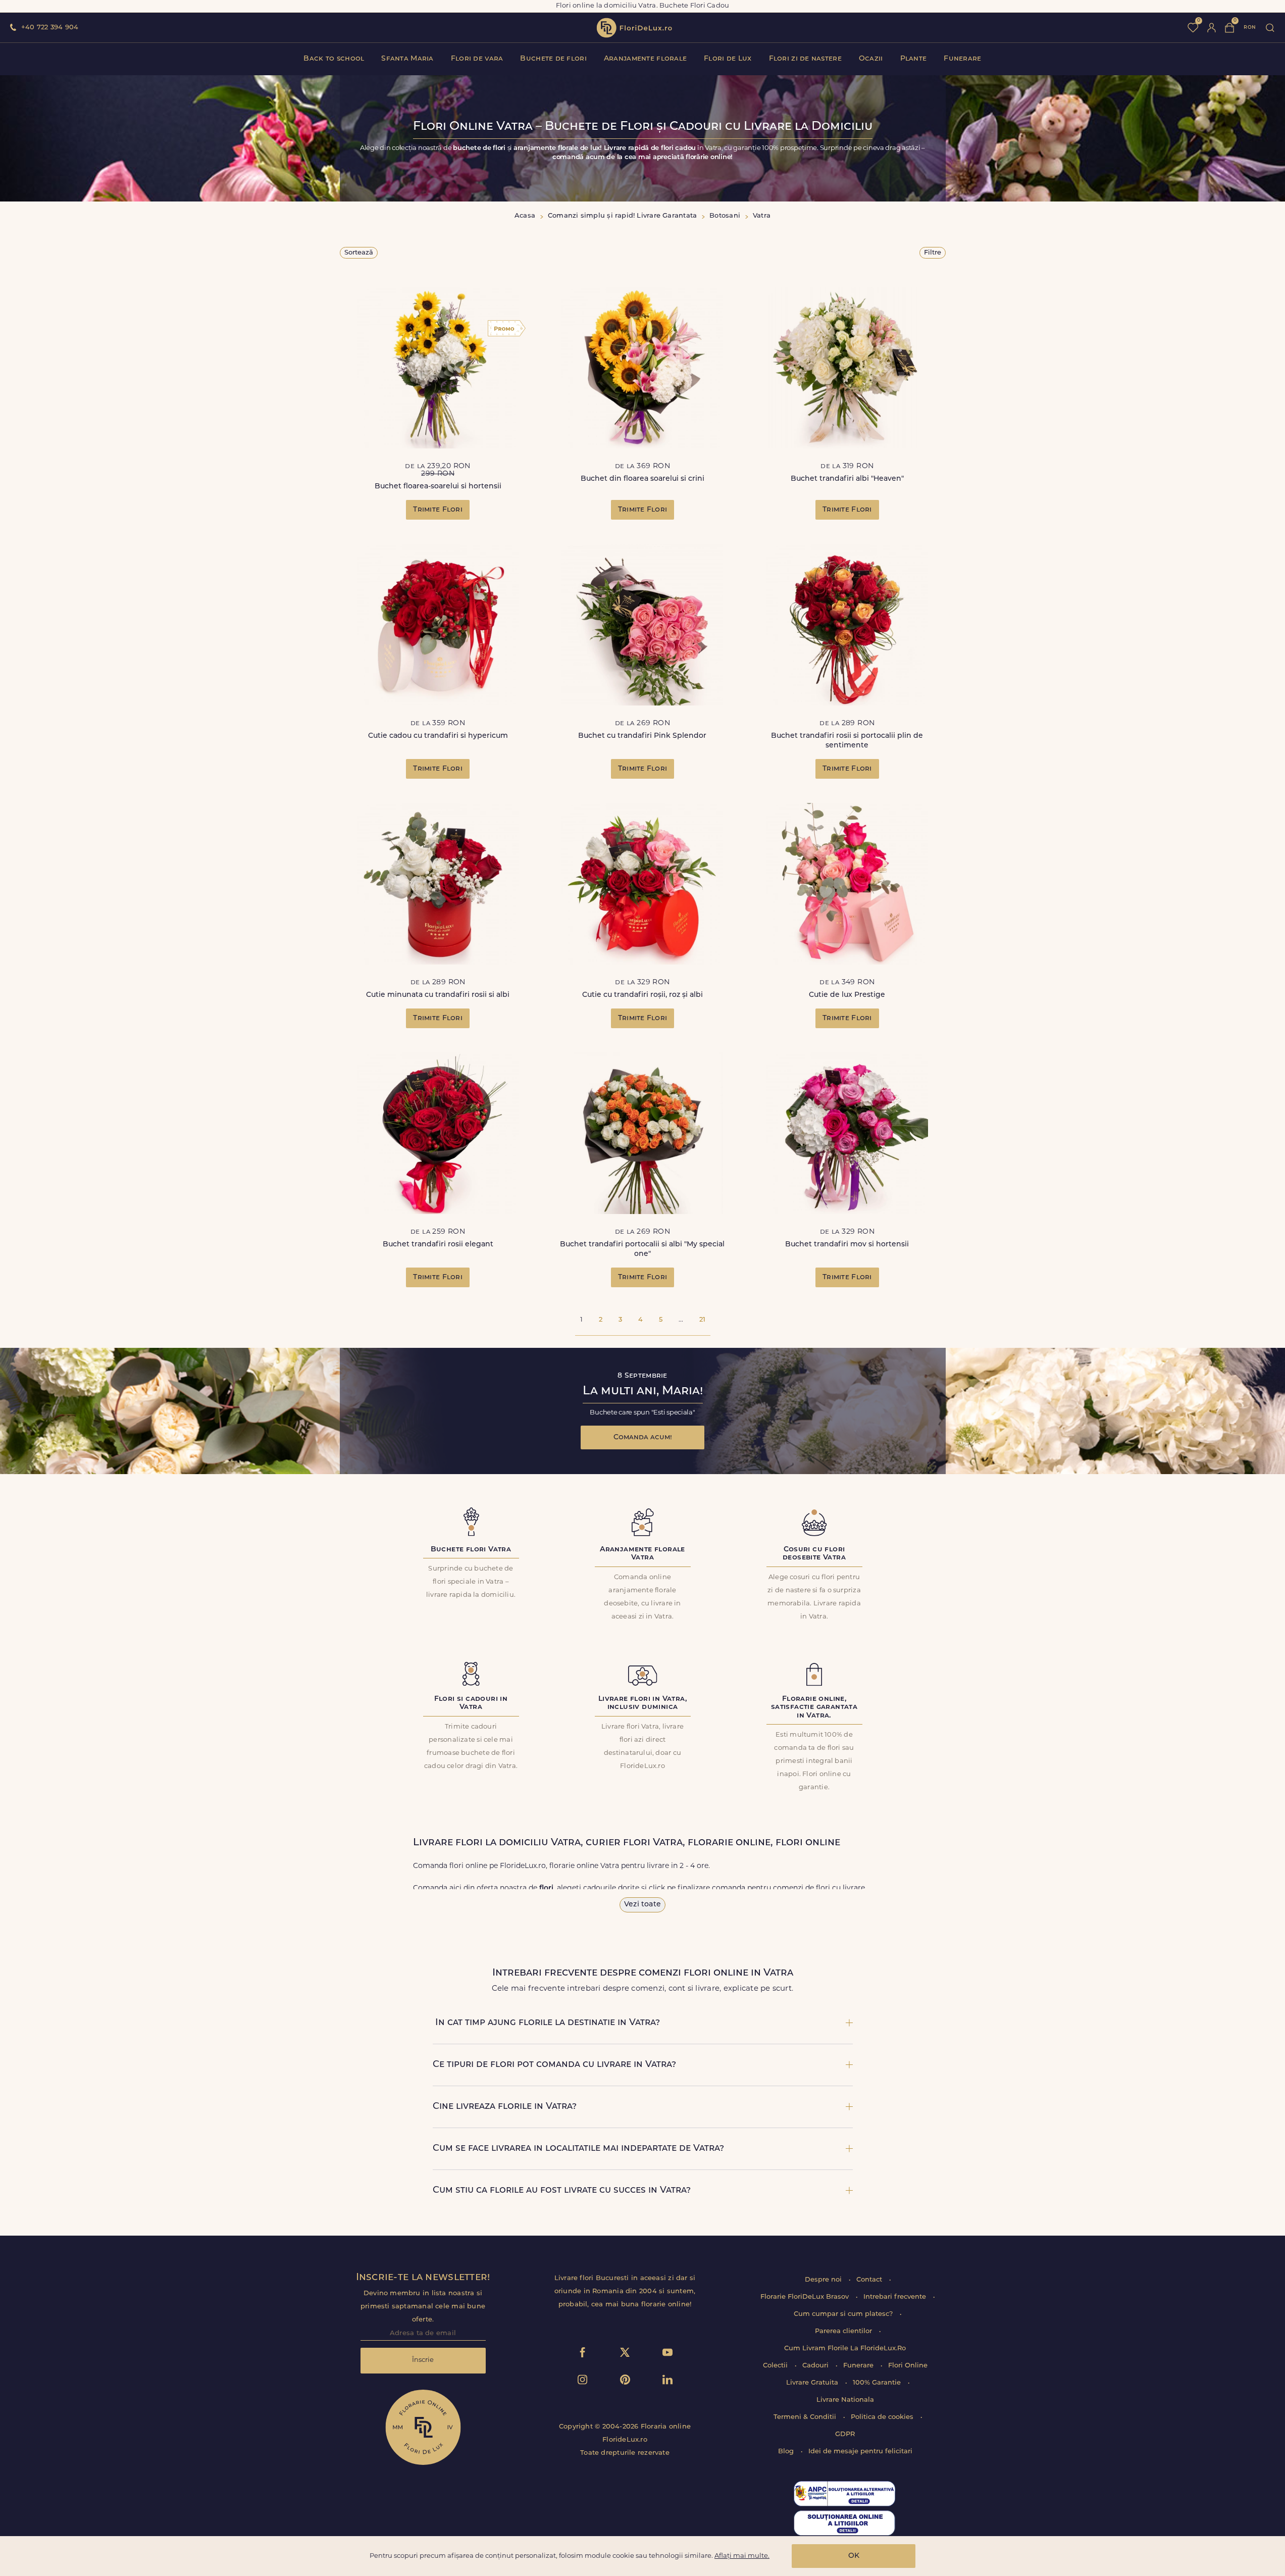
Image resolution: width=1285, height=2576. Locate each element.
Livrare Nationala (845, 2400)
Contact (870, 2280)
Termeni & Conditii (806, 2417)
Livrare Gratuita (813, 2383)
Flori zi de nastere (805, 59)
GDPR (845, 2434)
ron (1250, 28)
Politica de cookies (883, 2417)
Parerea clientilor (844, 2331)
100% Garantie (878, 2383)
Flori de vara (477, 59)
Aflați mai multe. (742, 2556)
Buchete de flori (553, 59)
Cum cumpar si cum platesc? (844, 2314)
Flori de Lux (728, 59)
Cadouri (816, 2366)
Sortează (359, 253)
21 (702, 1320)
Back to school (334, 59)
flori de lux (634, 28)
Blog (787, 2452)
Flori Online (908, 2366)
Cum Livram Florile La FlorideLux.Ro (845, 2348)
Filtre (933, 253)
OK (854, 2556)
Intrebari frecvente (896, 2297)
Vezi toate (643, 1905)
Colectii (776, 2366)
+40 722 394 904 (50, 28)
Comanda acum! (643, 1437)
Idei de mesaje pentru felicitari (860, 2452)
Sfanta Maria (407, 59)
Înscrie (423, 2360)
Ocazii (871, 59)
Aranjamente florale (645, 59)
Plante (914, 59)
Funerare (962, 59)
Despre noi (824, 2280)
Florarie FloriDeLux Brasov (806, 2297)
